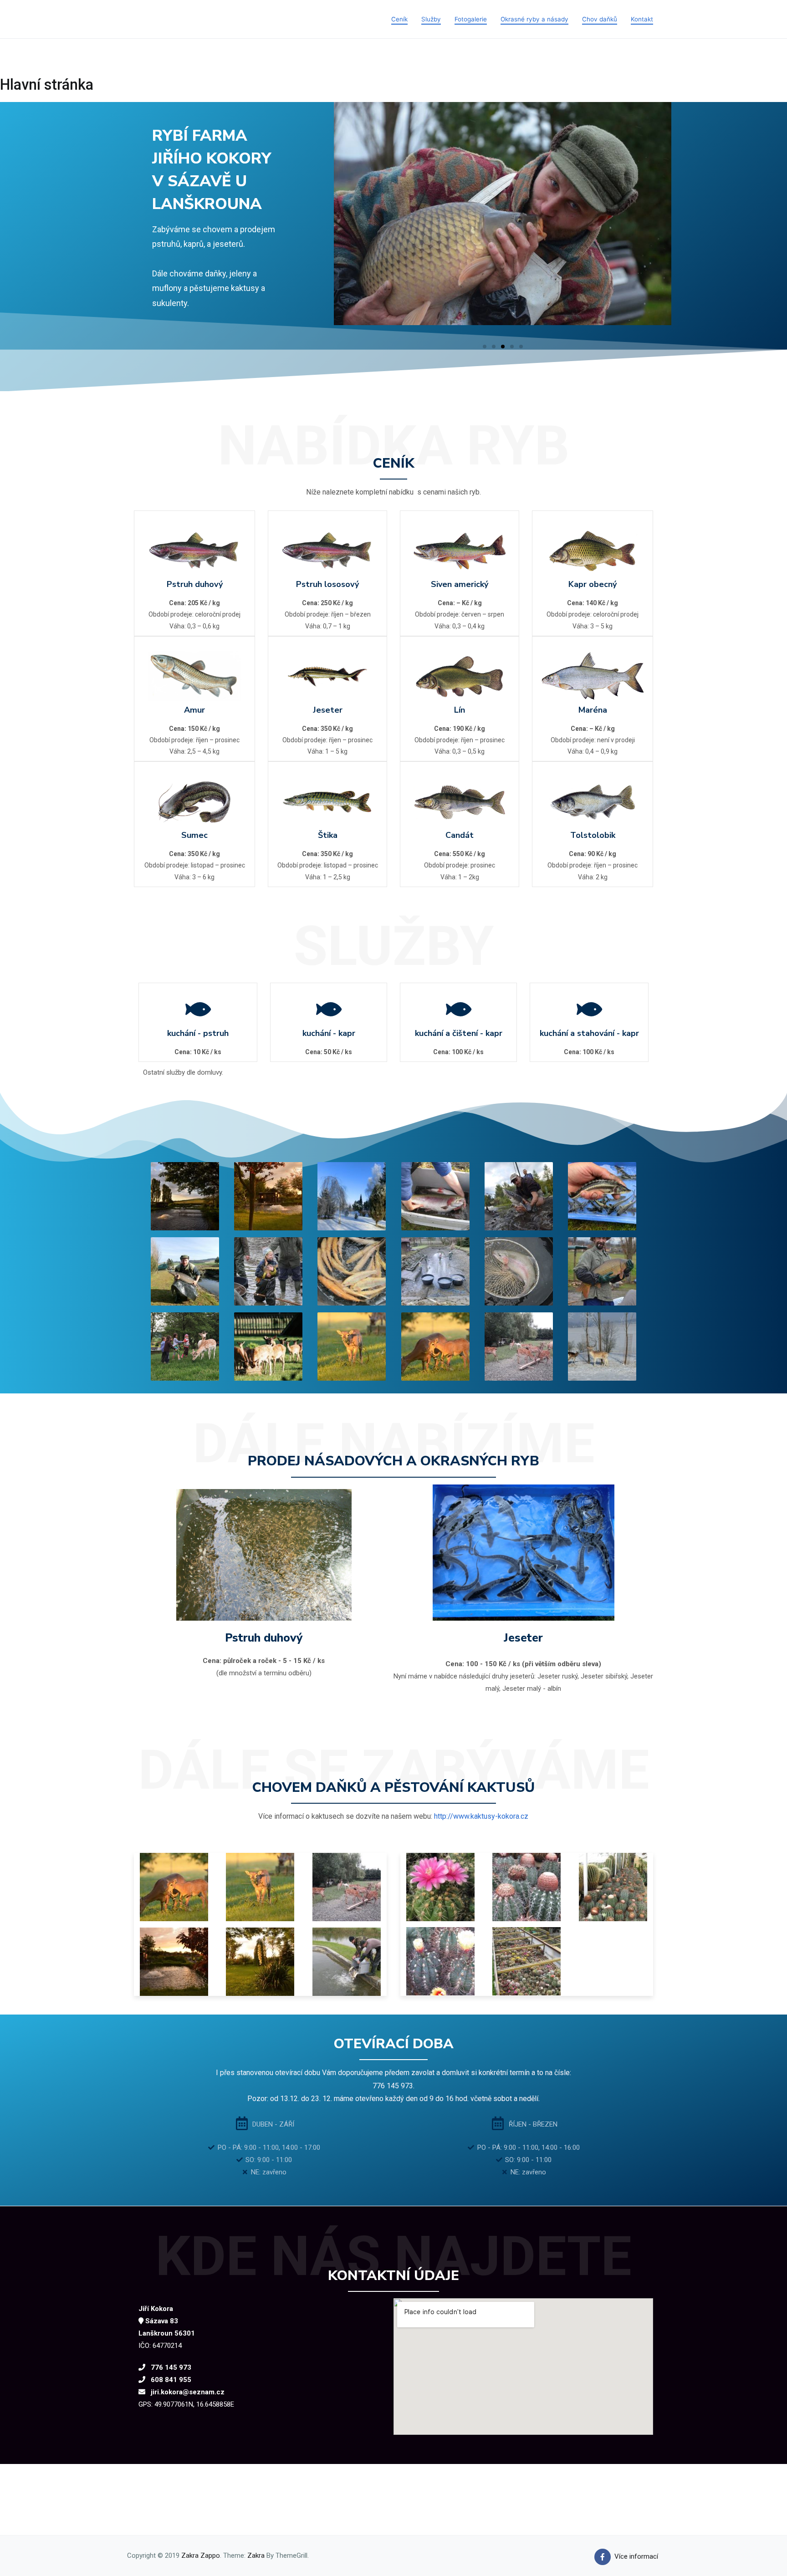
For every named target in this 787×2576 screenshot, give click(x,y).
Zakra (256, 2556)
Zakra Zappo (201, 2556)
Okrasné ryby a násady (534, 19)
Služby (431, 19)
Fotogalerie (471, 19)
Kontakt (642, 19)
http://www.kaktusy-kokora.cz (481, 1816)
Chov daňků (600, 19)
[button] (485, 347)
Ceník (399, 19)
